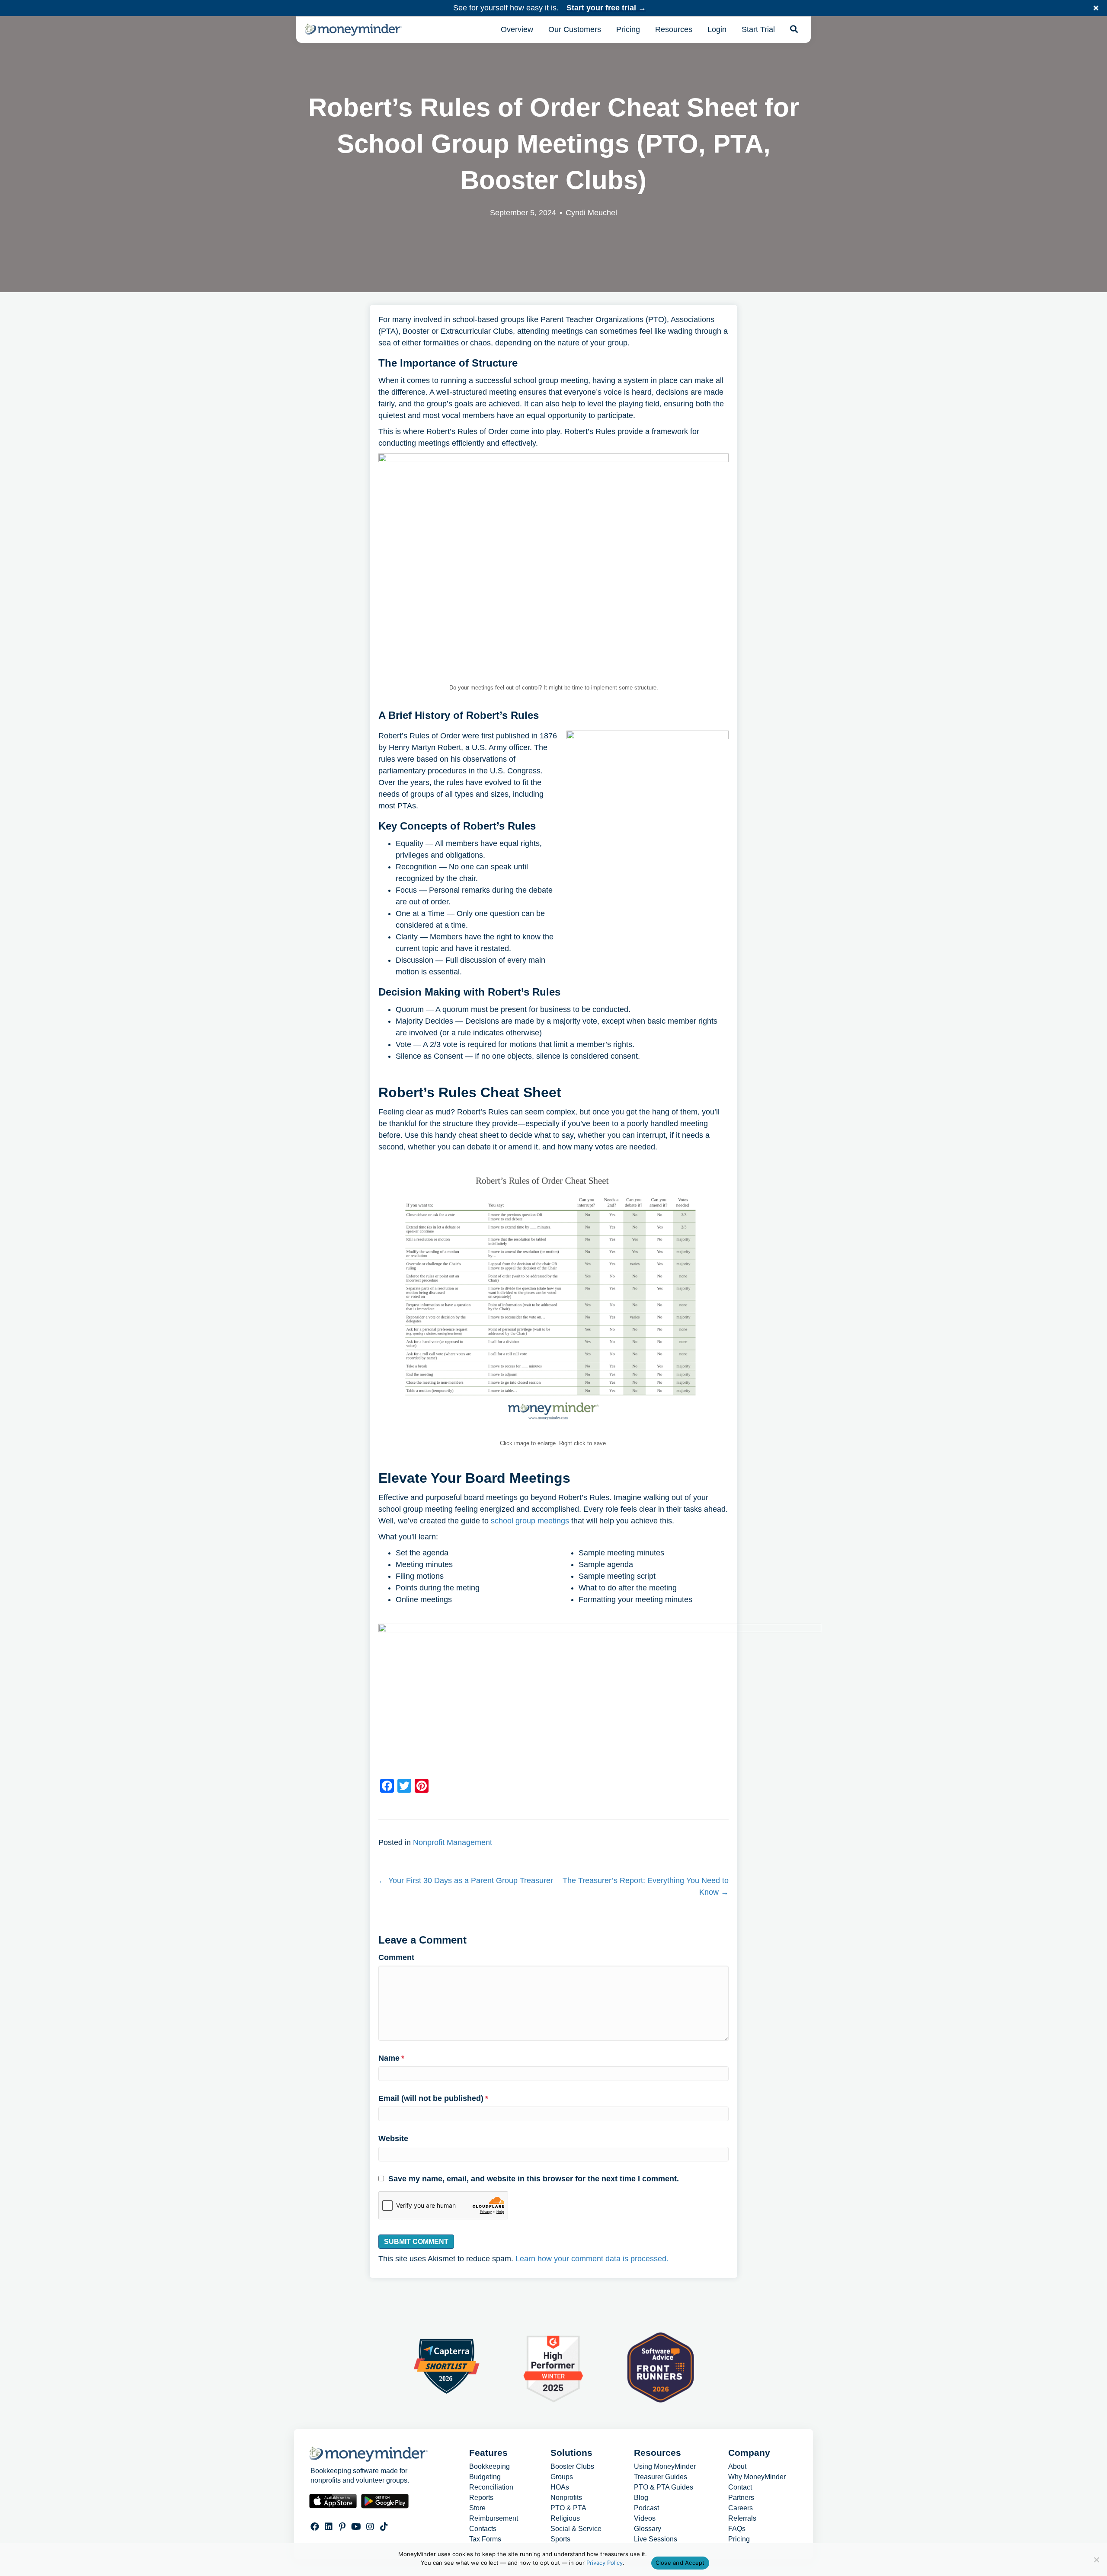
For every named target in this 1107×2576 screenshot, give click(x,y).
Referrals (742, 2519)
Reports (481, 2498)
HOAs (560, 2487)
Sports (560, 2539)
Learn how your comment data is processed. (592, 2259)
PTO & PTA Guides (664, 2487)
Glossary (648, 2529)
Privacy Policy (605, 2563)
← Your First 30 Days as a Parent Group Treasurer (466, 1880)
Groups (562, 2477)
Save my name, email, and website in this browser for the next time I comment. (534, 2179)
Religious (565, 2519)
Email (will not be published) (433, 2098)
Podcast (646, 2508)
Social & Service (576, 2529)
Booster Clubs (572, 2467)
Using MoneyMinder (665, 2467)
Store (477, 2508)
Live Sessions (656, 2539)
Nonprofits (566, 2498)
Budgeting (485, 2477)
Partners (741, 2498)
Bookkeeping (490, 2467)
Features (488, 2453)
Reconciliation (491, 2487)
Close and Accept (680, 2563)
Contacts (483, 2529)
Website (393, 2139)
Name (391, 2058)
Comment (396, 1957)
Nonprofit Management (453, 1842)
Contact (740, 2487)
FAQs (737, 2529)
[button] (1097, 8)
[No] (1096, 2560)
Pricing (739, 2539)
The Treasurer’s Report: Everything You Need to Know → (646, 1886)
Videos (645, 2519)
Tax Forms (485, 2539)
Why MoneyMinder (757, 2477)
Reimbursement (494, 2519)
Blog (641, 2498)
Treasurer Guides (661, 2477)
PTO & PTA (568, 2508)
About (737, 2467)
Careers (741, 2508)
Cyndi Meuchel (591, 213)
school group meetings (530, 1521)
